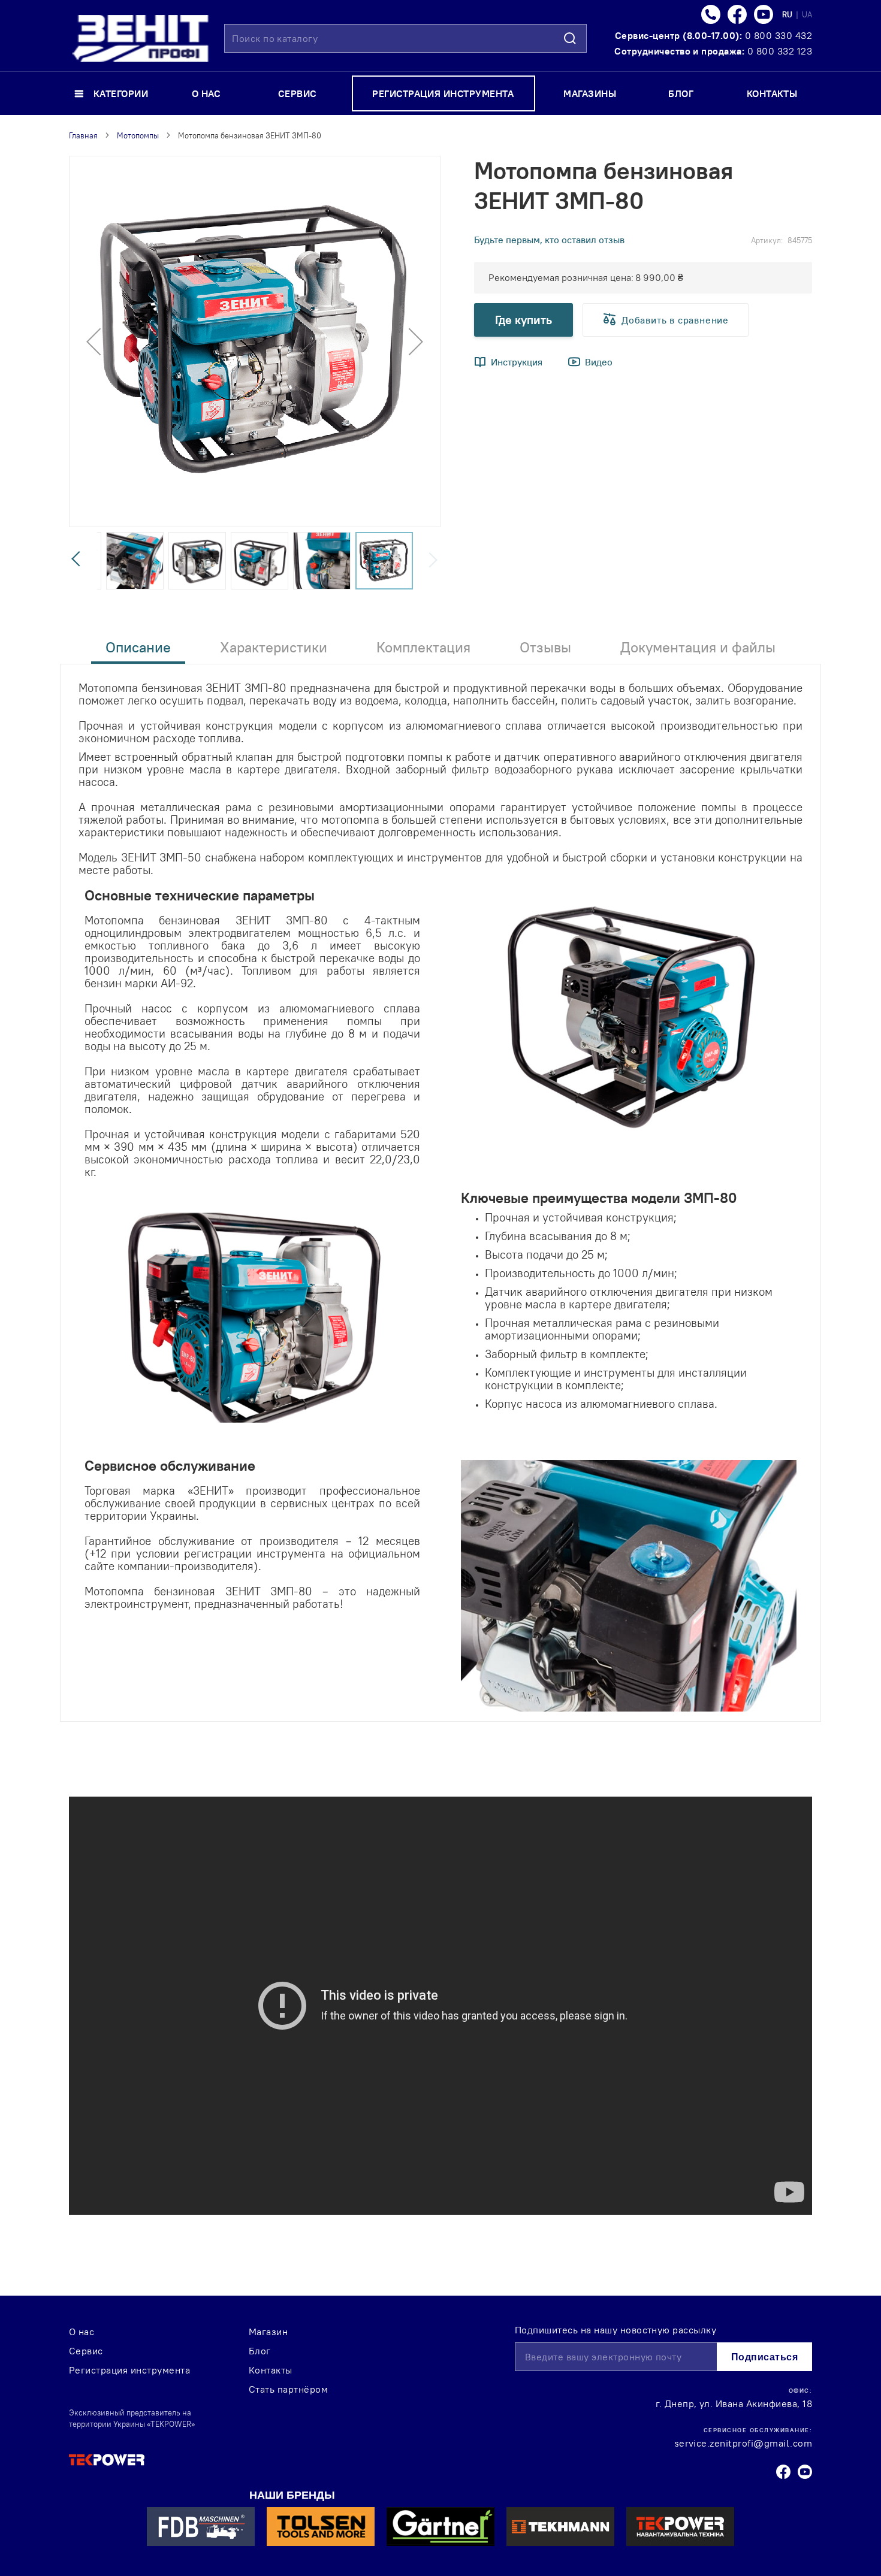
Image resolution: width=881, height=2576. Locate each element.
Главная (83, 135)
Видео (599, 362)
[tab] (138, 651)
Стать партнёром (288, 2389)
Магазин (268, 2332)
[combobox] (405, 38)
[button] (93, 341)
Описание (138, 647)
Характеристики (274, 647)
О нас (82, 2332)
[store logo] (140, 38)
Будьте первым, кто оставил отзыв (549, 240)
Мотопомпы (138, 135)
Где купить (524, 320)
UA (807, 14)
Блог (260, 2351)
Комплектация (423, 647)
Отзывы (545, 647)
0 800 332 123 (780, 51)
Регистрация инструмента (129, 2370)
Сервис (86, 2351)
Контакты (271, 2370)
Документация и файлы (698, 647)
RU (788, 14)
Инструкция (517, 362)
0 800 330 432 (779, 35)
